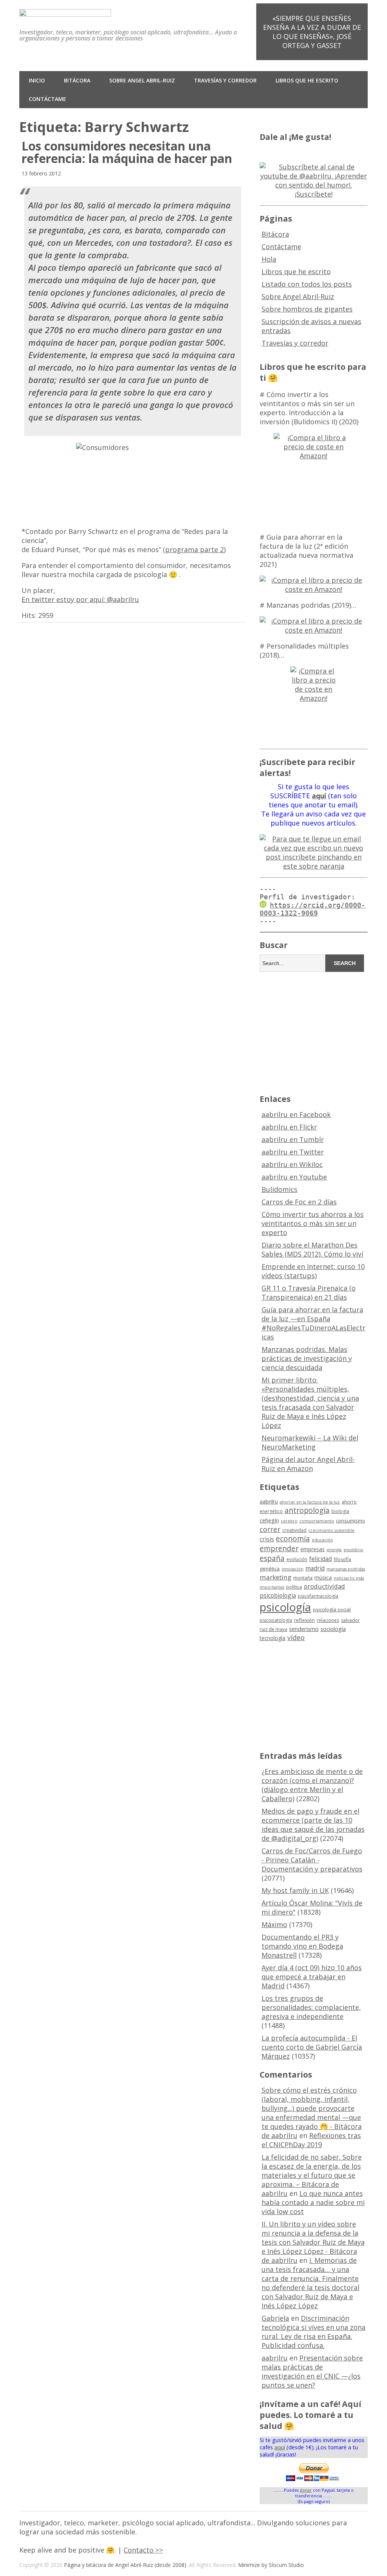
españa (272, 1558)
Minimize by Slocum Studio (271, 2565)
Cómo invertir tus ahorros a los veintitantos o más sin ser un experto (313, 1223)
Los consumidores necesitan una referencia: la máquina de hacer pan (127, 152)
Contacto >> (143, 2550)
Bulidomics (279, 1189)
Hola (269, 259)
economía (293, 1539)
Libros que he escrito (307, 80)
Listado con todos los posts (307, 284)
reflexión (304, 1620)
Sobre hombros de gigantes (307, 309)
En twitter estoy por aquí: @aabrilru (80, 599)
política (294, 1587)
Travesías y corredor (225, 80)
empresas (313, 1549)
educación (322, 1540)
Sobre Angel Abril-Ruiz (142, 80)
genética (270, 1569)
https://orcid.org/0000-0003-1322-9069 (313, 909)
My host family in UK (295, 1890)
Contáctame (47, 99)
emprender (279, 1549)
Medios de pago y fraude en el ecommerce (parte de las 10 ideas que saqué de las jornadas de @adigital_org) (313, 1825)
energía (334, 1550)
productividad (324, 1586)
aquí (280, 2447)
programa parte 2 (194, 549)
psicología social (332, 1609)
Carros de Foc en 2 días (299, 1202)
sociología (333, 1629)
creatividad (294, 1530)
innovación (293, 1569)
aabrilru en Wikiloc (292, 1164)
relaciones (328, 1620)
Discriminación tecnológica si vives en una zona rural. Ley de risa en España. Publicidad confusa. (313, 2332)
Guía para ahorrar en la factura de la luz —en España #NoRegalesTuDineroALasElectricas (313, 1323)
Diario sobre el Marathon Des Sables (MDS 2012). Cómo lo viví (312, 1249)
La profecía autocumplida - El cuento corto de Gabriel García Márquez (312, 2047)
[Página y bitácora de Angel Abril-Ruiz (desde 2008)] (65, 11)
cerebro (289, 1521)
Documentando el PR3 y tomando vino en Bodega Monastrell (302, 1946)
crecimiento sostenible (331, 1530)
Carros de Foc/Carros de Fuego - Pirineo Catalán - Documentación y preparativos (312, 1860)
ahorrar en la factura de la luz (310, 1502)
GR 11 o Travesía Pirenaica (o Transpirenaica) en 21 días (309, 1293)
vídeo (296, 1637)
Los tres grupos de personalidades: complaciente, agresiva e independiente (311, 2007)
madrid (315, 1568)
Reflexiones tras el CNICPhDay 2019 (311, 2140)
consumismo (351, 1521)
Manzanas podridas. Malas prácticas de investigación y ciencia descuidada (307, 1358)
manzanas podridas (346, 1569)
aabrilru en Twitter (293, 1152)
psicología (285, 1607)
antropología (307, 1510)
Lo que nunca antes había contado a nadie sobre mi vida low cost (313, 2202)
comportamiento (317, 1521)
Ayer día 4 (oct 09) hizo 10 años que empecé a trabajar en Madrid (312, 1977)
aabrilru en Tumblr (293, 1139)
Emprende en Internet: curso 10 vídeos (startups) (313, 1271)
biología (340, 1511)
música (323, 1577)
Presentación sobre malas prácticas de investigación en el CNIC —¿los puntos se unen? (312, 2371)
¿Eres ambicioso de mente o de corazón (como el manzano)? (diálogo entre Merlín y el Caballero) (312, 1785)
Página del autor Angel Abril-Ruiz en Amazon (308, 1464)
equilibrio (353, 1550)
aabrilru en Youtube (294, 1177)
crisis (267, 1539)
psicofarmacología (318, 1596)
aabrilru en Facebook (296, 1114)
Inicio (37, 80)
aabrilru (269, 1501)
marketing (276, 1577)
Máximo (274, 1924)
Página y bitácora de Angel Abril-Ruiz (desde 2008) (125, 2565)
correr (270, 1529)
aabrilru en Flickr (289, 1127)
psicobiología (278, 1595)
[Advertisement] (323, 1032)
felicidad (320, 1559)
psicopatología (276, 1620)
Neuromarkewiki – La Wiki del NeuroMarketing (310, 1442)
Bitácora (77, 80)
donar (306, 2490)
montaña (303, 1578)
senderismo (304, 1629)
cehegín (269, 1520)
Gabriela (275, 2318)
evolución (297, 1559)
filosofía (342, 1559)
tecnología (272, 1638)
